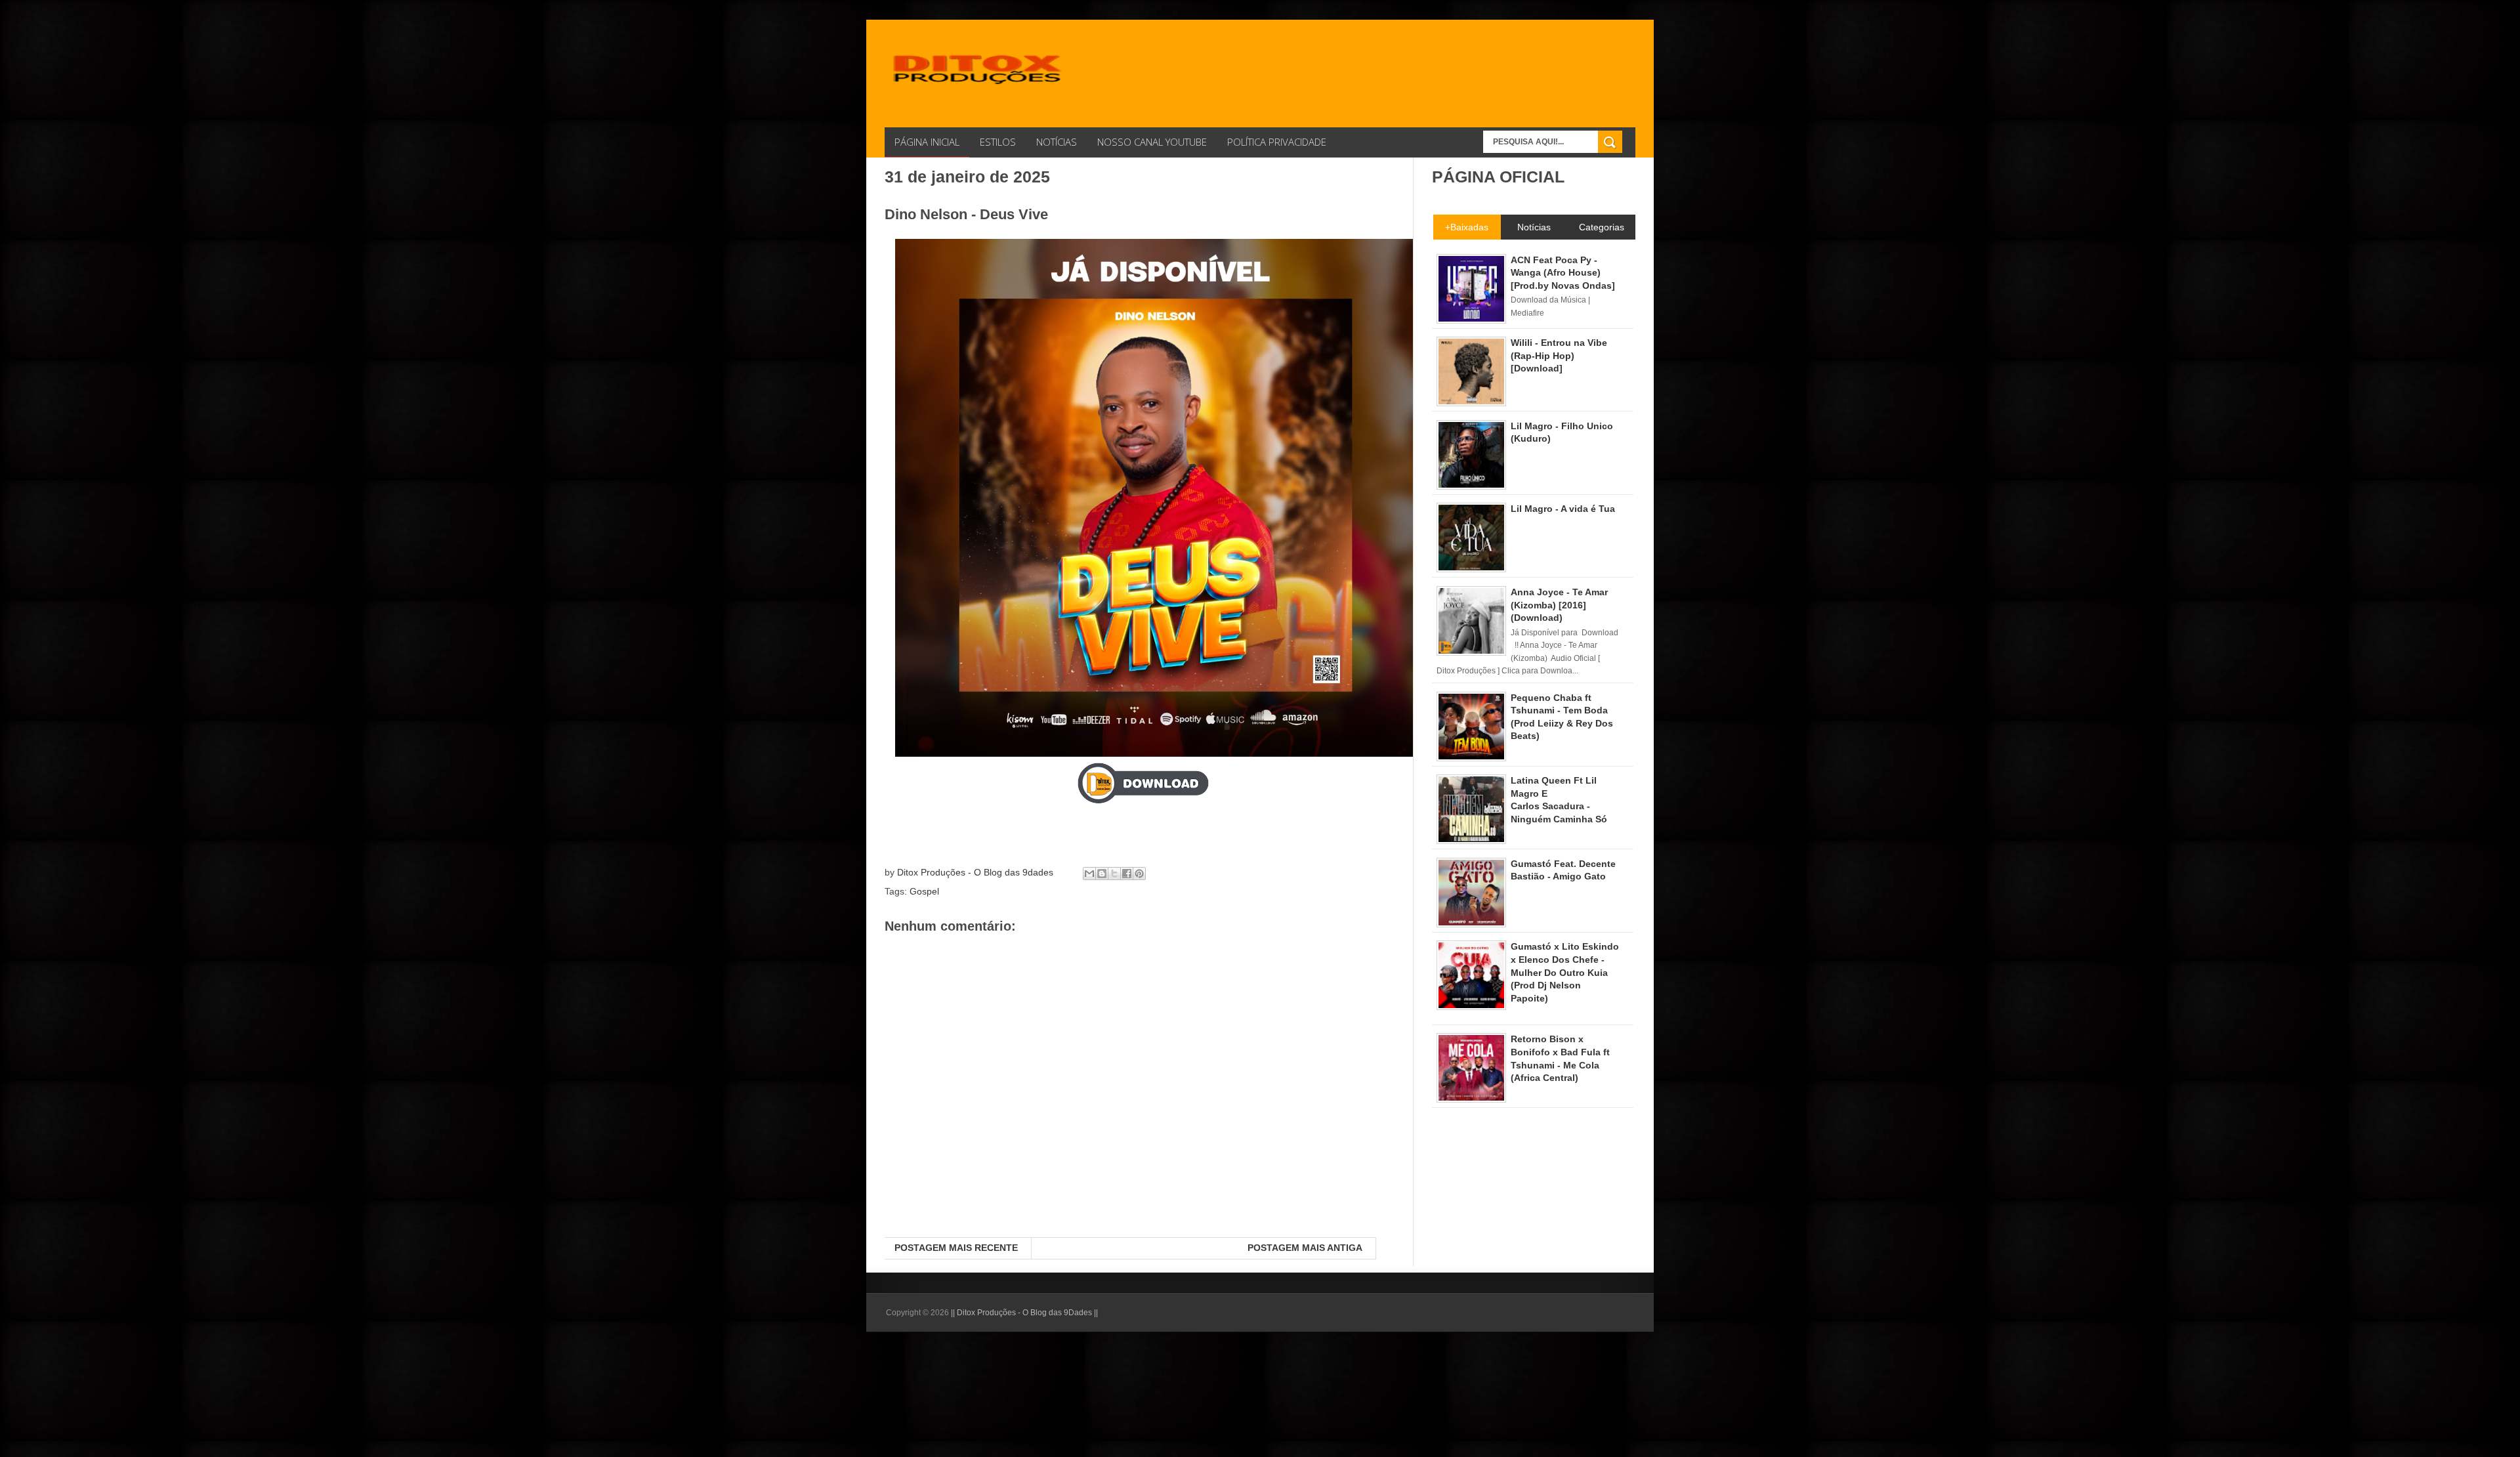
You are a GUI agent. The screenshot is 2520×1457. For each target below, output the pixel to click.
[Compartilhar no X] (1114, 874)
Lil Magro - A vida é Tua (1563, 509)
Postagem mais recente (956, 1248)
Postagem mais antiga (1305, 1248)
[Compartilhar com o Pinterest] (1139, 874)
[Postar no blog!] (1102, 874)
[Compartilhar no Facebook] (1127, 874)
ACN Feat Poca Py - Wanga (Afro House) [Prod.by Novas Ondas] (1563, 273)
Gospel (924, 891)
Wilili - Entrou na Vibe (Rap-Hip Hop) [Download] (1559, 355)
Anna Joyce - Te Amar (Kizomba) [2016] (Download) (1559, 605)
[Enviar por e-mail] (1089, 874)
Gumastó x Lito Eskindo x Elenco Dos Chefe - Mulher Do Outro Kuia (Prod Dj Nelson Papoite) (1565, 972)
